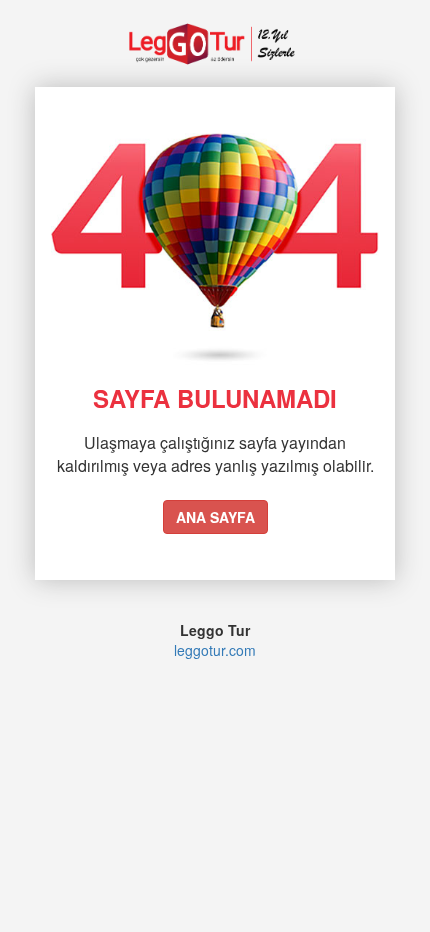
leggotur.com (215, 650)
